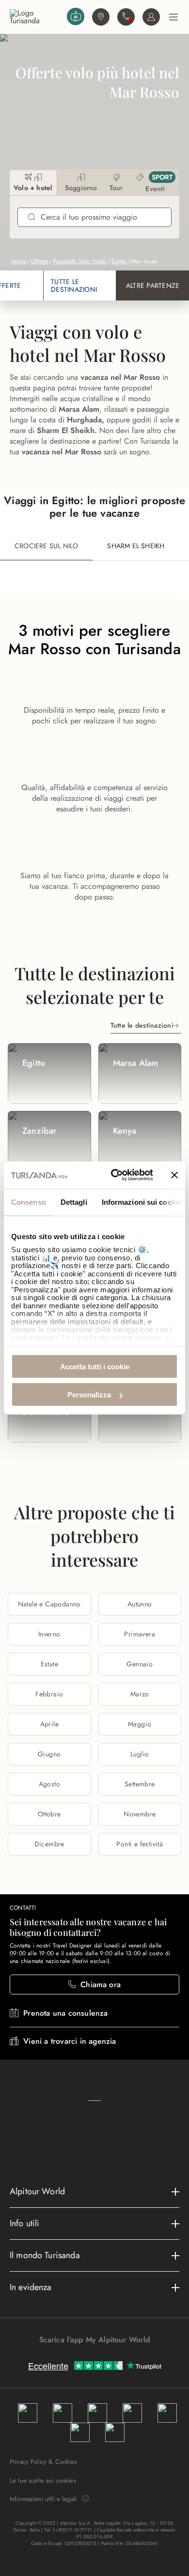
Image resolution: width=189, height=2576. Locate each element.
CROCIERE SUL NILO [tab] (46, 546)
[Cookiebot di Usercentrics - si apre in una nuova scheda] (115, 1175)
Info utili (25, 2223)
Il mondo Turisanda (45, 2255)
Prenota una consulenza (65, 2013)
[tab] (33, 183)
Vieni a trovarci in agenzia (70, 2041)
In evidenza (31, 2287)
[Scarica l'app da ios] (99, 2357)
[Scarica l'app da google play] (90, 2357)
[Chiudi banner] (174, 1175)
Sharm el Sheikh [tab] (136, 546)
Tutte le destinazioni (142, 1025)
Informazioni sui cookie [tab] (142, 1202)
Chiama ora (101, 1984)
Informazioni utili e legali (43, 2499)
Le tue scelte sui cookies (43, 2480)
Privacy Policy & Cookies (43, 2462)
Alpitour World (37, 2191)
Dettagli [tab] (74, 1202)
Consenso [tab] (29, 1202)
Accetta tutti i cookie (95, 1366)
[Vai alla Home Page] (36, 17)
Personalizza (89, 1395)
